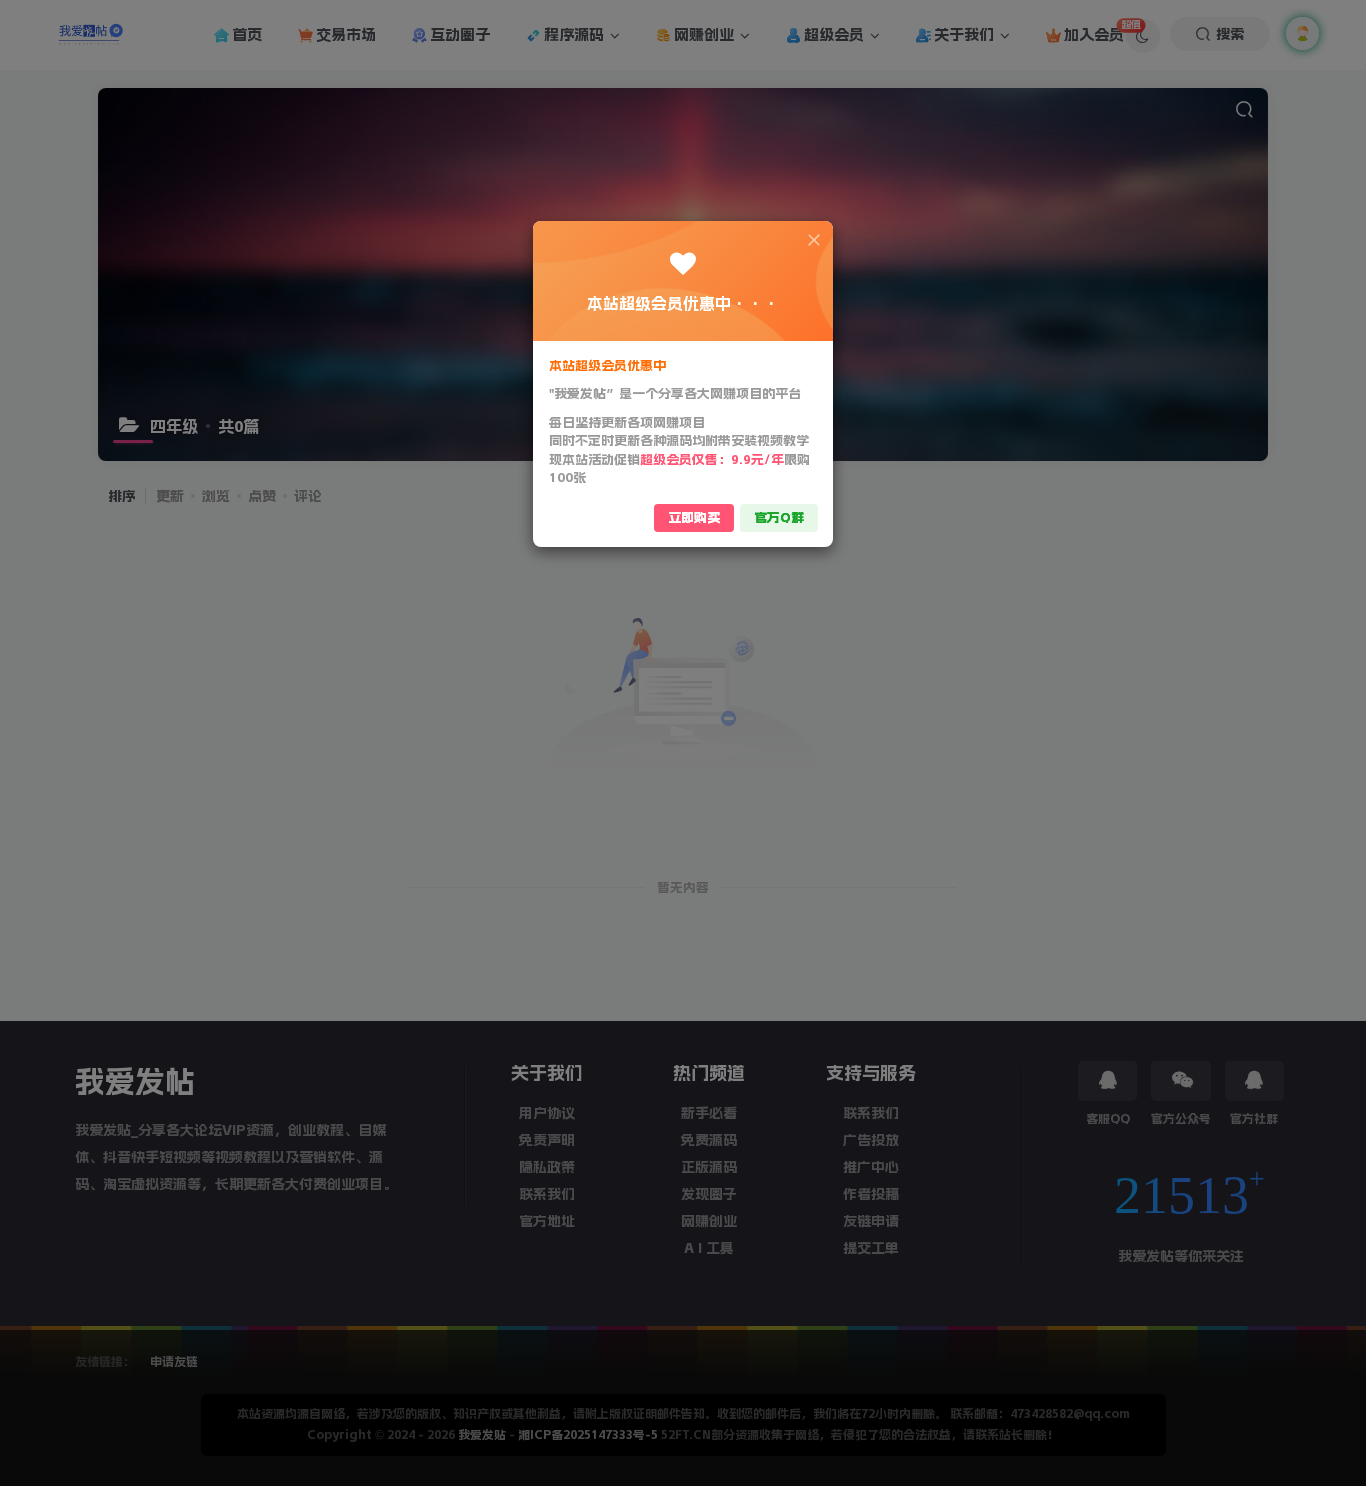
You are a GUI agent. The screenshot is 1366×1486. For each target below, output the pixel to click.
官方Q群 (779, 517)
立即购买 (694, 517)
